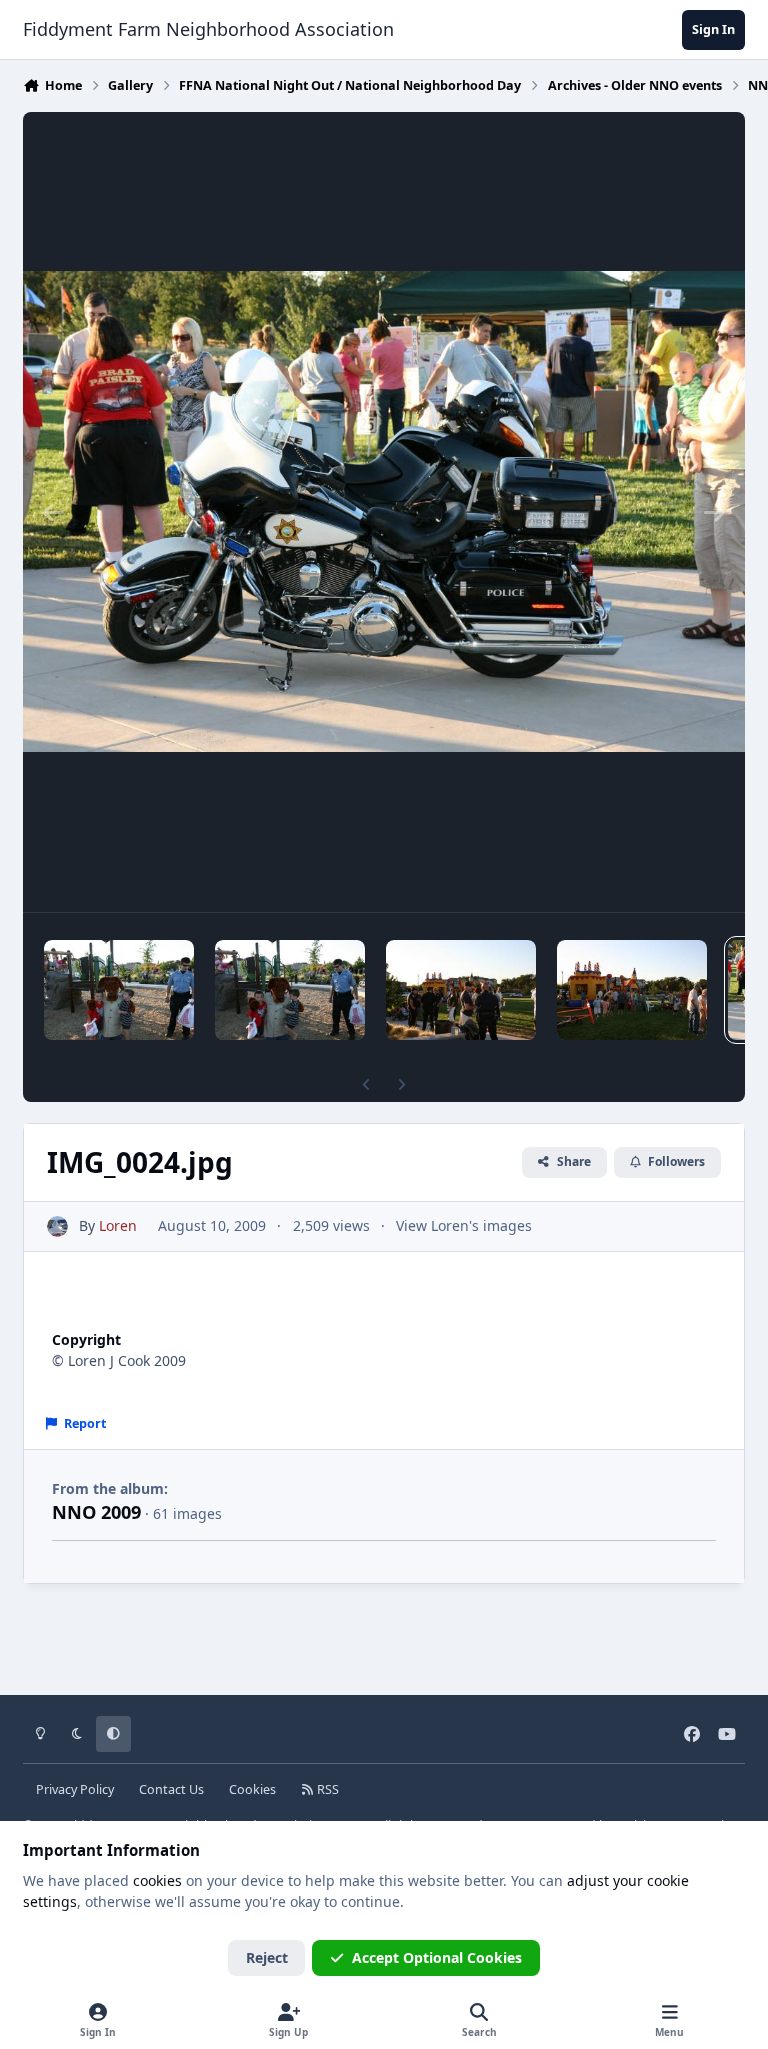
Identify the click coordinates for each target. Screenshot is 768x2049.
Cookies (252, 1789)
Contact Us (171, 1789)
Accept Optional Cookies (437, 1957)
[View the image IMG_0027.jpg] (290, 990)
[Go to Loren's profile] (57, 1226)
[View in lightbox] (384, 512)
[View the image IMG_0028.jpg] (119, 990)
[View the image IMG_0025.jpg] (632, 990)
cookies (157, 1880)
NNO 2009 (96, 1512)
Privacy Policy (75, 1789)
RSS (326, 1789)
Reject (267, 1957)
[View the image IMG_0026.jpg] (461, 990)
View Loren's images (464, 1225)
